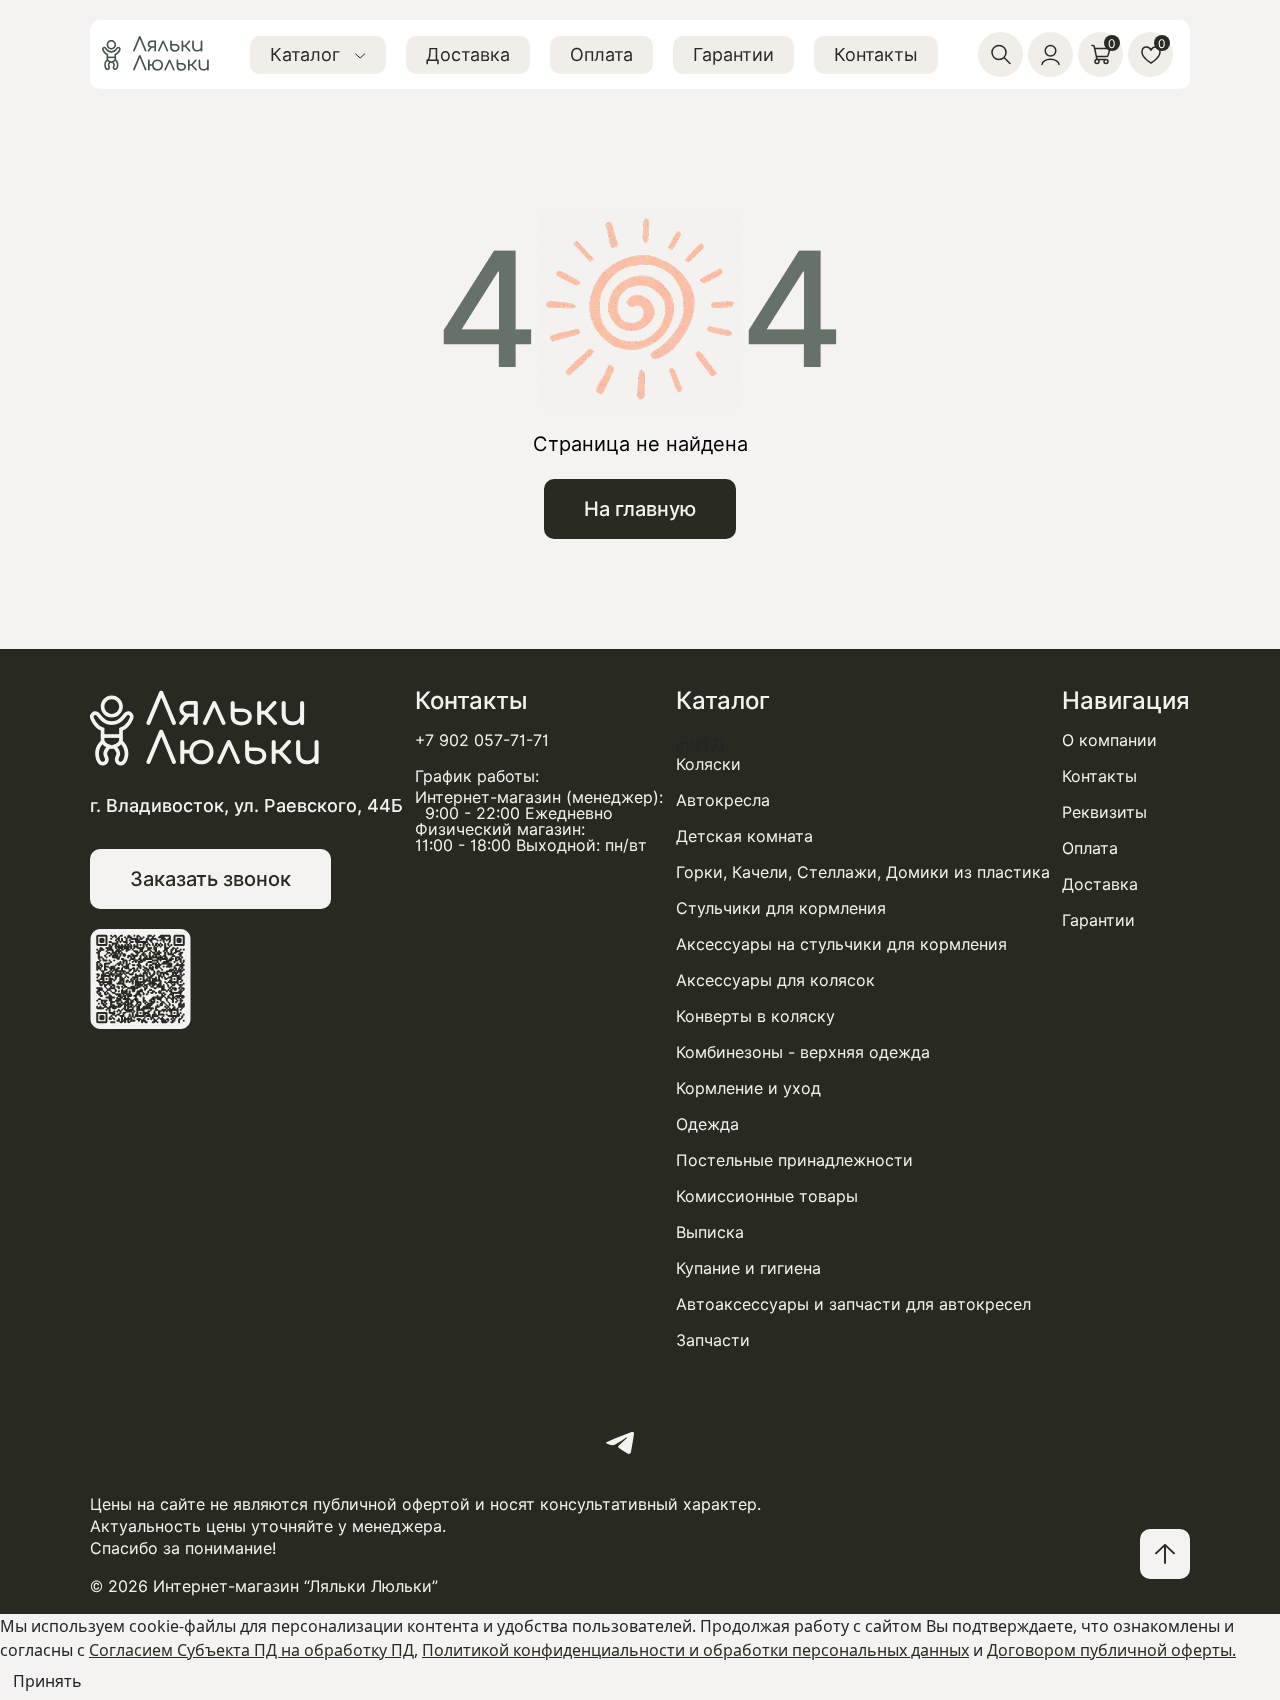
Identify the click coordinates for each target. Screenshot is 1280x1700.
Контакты (876, 54)
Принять (47, 1681)
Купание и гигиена (748, 1269)
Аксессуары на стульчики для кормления (841, 945)
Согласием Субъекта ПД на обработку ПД (251, 1650)
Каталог (307, 54)
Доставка (468, 54)
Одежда (707, 1125)
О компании (1109, 741)
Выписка (710, 1233)
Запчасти (713, 1341)
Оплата (601, 54)
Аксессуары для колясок (775, 981)
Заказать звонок (210, 879)
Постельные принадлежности (794, 1161)
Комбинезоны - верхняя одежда (803, 1053)
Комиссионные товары (767, 1197)
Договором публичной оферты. (1111, 1650)
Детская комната (744, 837)
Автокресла (723, 801)
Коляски (708, 765)
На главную (640, 509)
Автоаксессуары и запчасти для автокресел (853, 1305)
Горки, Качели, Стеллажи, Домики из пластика (863, 873)
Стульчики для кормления (781, 909)
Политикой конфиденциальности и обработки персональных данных (695, 1650)
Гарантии (733, 54)
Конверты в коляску (755, 1017)
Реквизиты (1104, 813)
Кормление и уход (748, 1089)
